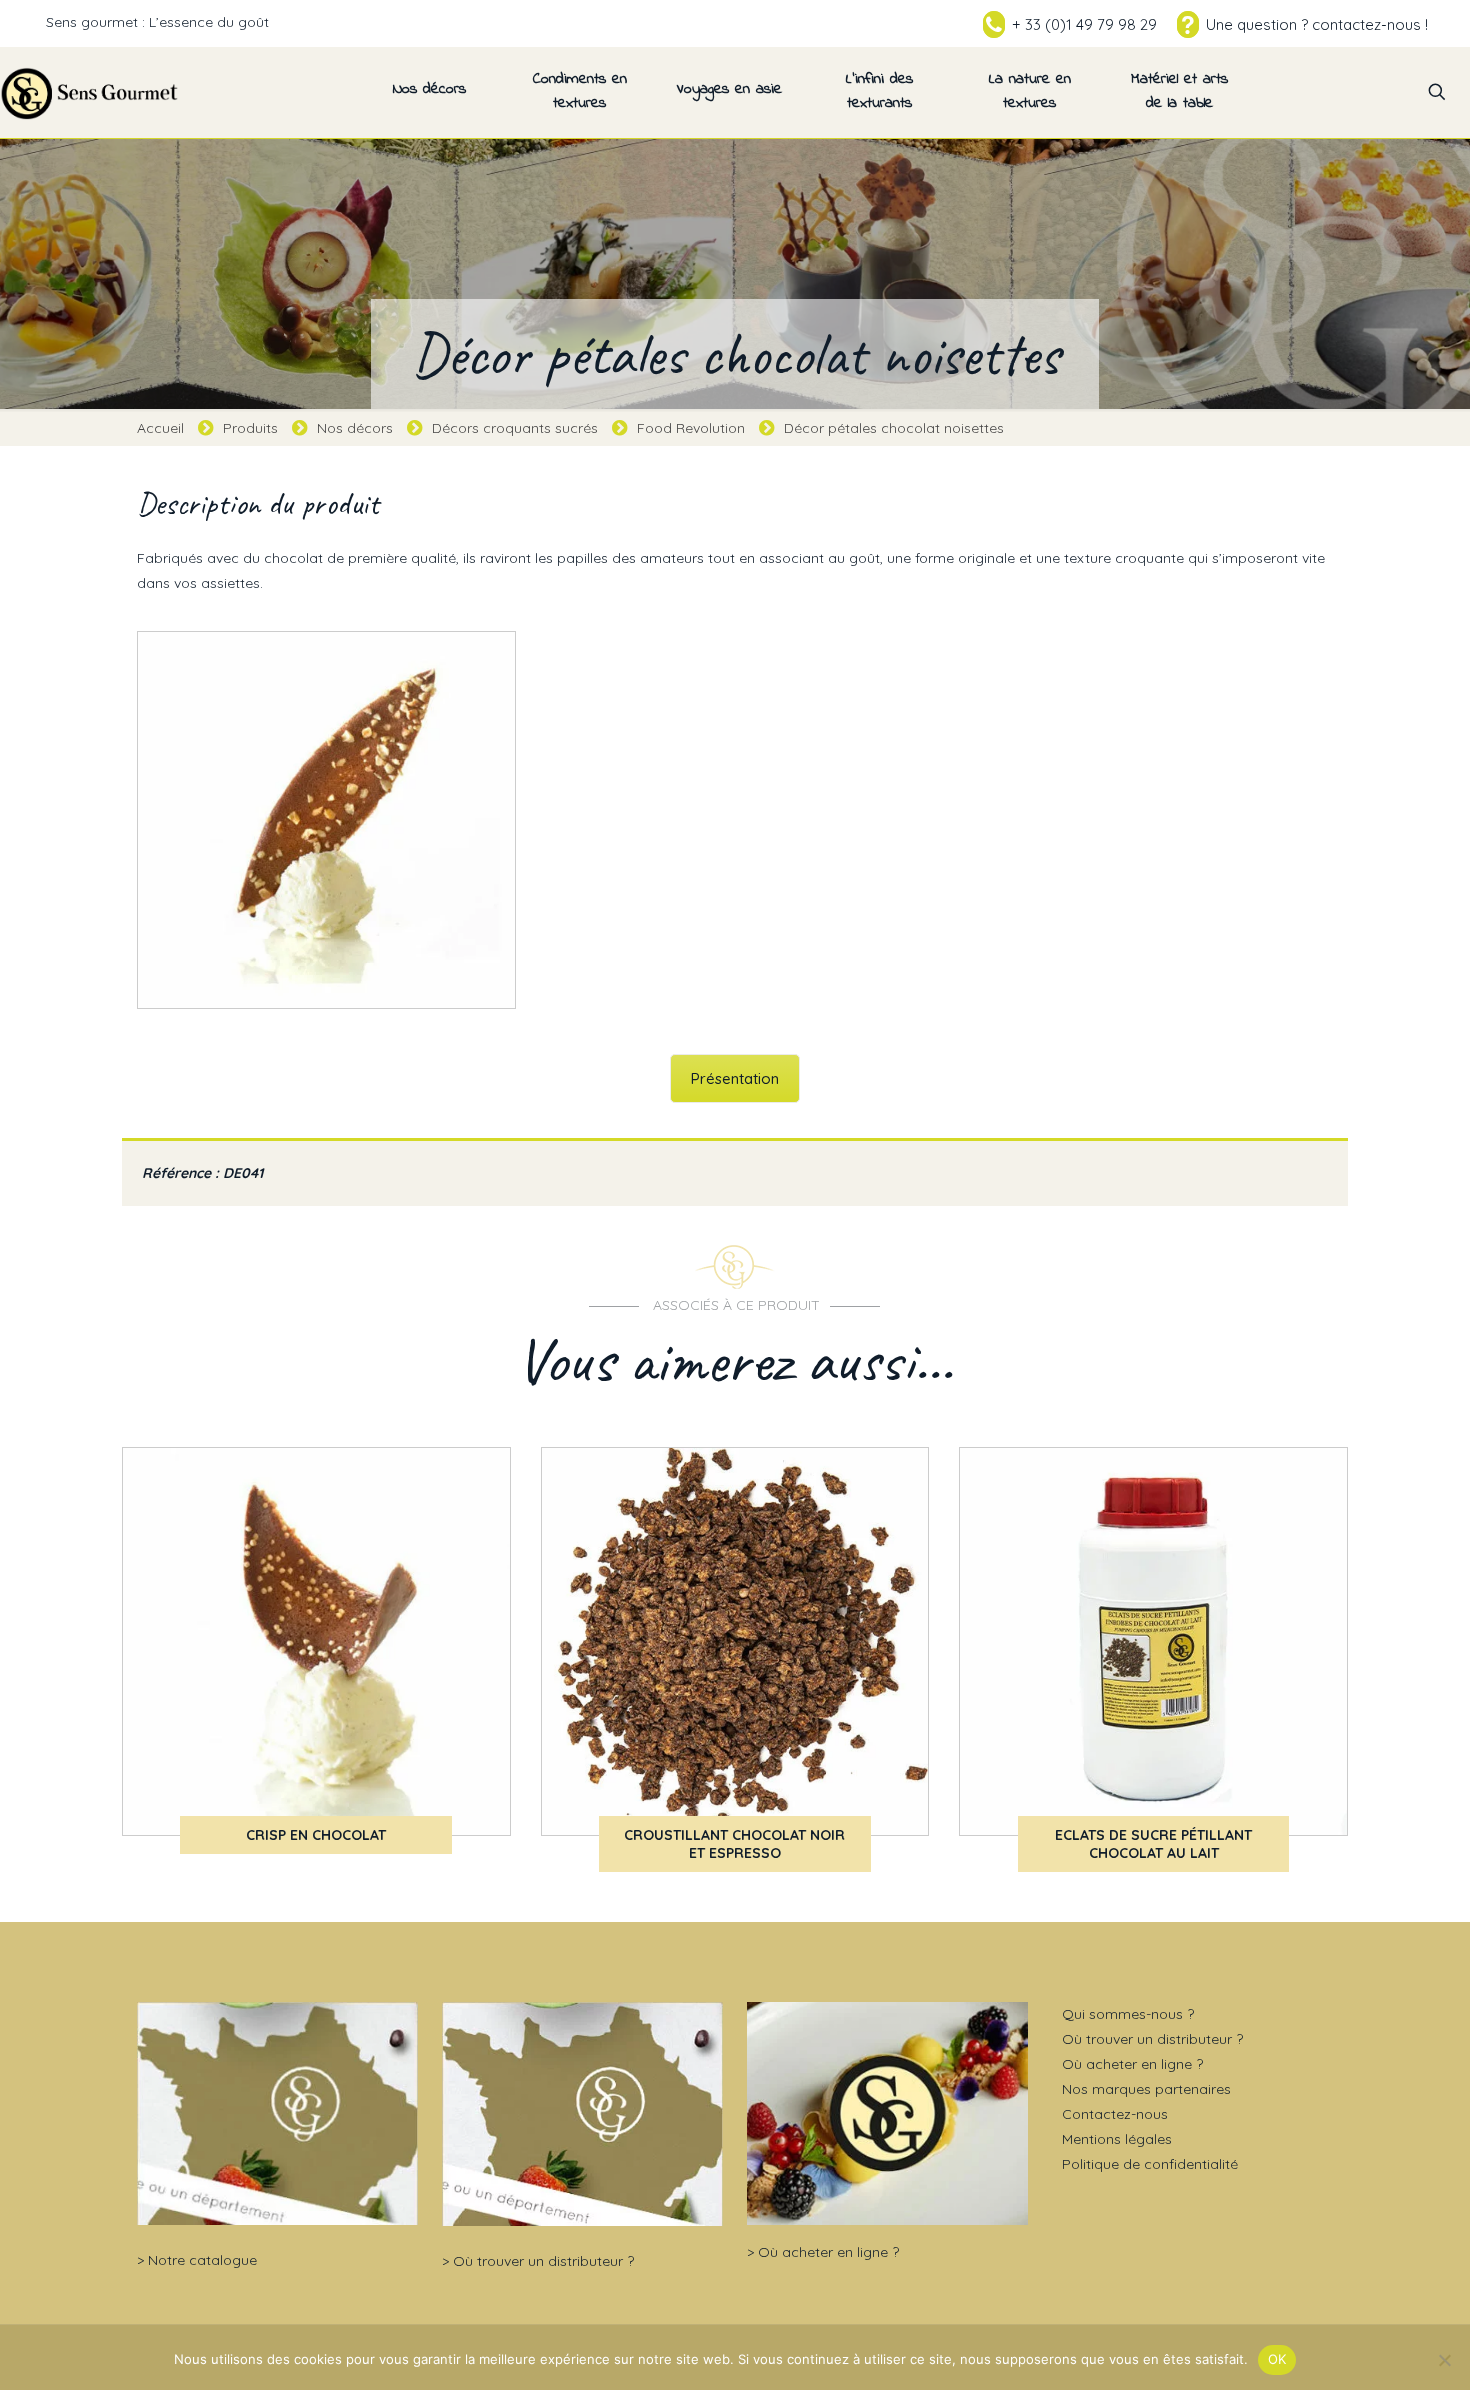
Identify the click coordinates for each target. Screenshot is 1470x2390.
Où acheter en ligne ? (828, 2252)
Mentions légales (1117, 2139)
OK (1277, 2359)
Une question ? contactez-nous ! (1317, 24)
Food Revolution (691, 428)
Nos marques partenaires (1146, 2089)
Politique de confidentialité (1150, 2164)
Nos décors (355, 428)
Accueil (160, 428)
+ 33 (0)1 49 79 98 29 (1084, 24)
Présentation (735, 1078)
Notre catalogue (202, 2260)
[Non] (1445, 2360)
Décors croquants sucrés (515, 428)
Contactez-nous (1115, 2114)
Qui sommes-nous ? (1128, 2014)
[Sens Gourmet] (90, 92)
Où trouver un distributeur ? (543, 2261)
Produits (250, 428)
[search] (1437, 92)
